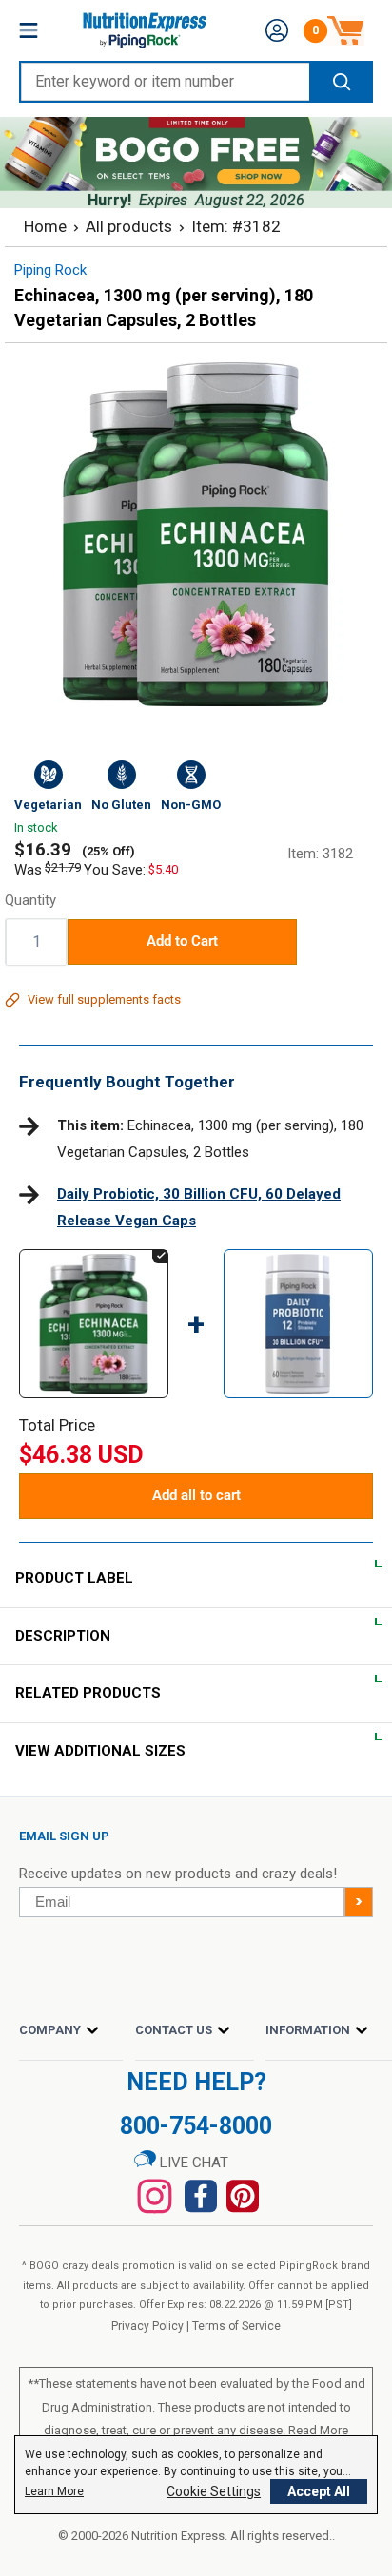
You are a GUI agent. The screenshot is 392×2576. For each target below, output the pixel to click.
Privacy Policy (147, 2326)
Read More (318, 2430)
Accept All (319, 2491)
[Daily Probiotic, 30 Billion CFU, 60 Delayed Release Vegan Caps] (298, 1267)
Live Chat (192, 2163)
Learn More (54, 2491)
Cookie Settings (214, 2491)
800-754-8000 (196, 2126)
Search (340, 82)
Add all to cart (196, 1495)
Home (45, 226)
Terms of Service (236, 2326)
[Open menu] (29, 30)
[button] (277, 30)
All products (129, 226)
